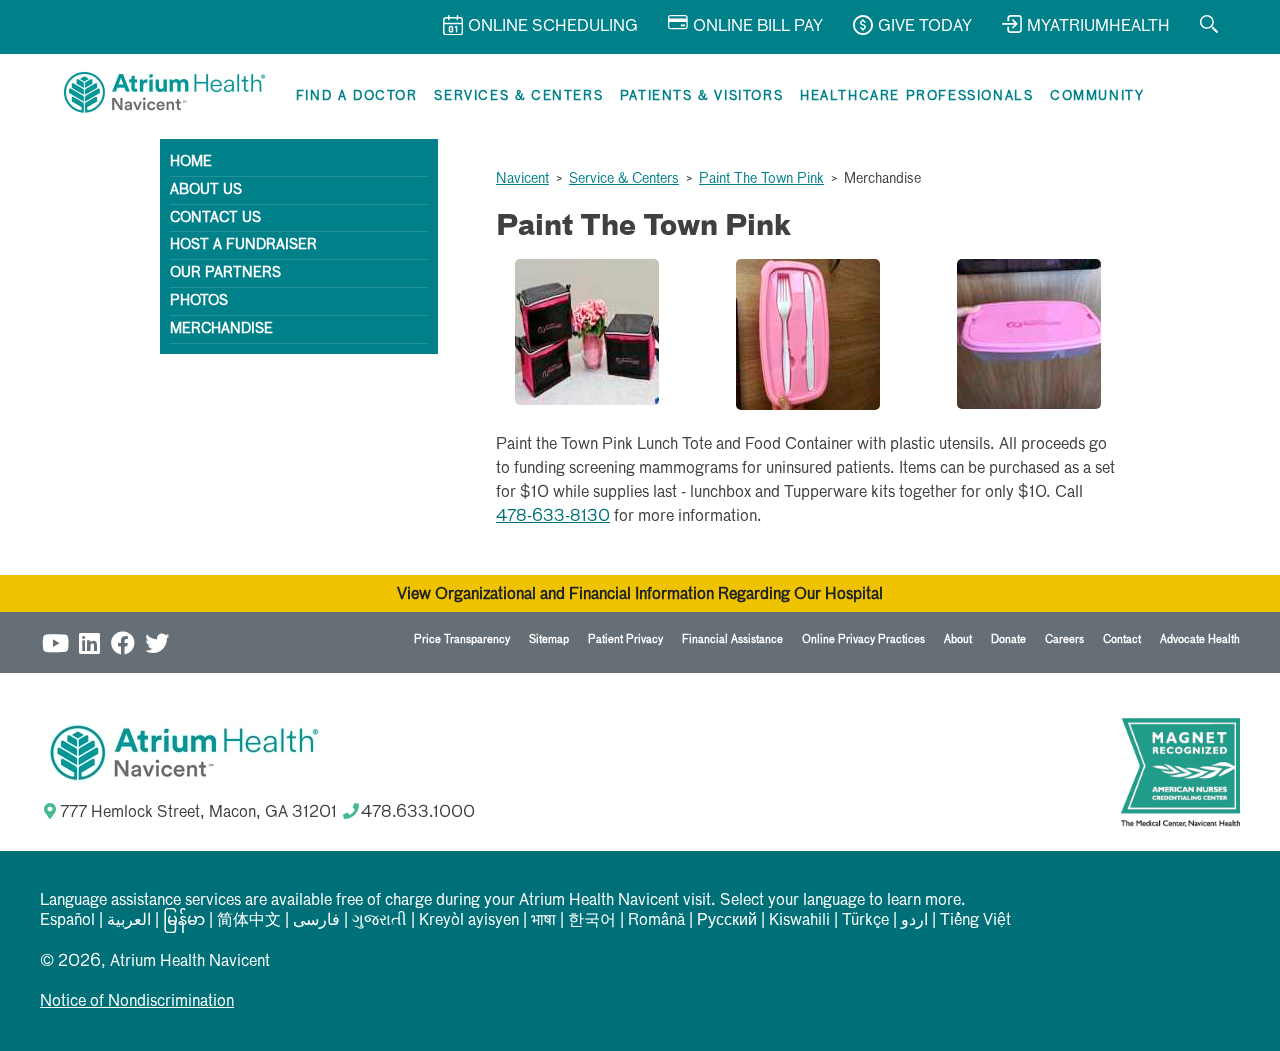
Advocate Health (1200, 639)
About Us (206, 190)
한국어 (592, 921)
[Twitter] (157, 642)
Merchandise (221, 329)
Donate (1008, 639)
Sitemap (549, 639)
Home (191, 162)
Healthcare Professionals (916, 96)
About (958, 639)
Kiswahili (799, 921)
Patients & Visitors (701, 96)
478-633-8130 (553, 517)
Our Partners (225, 273)
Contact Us (215, 218)
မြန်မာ (184, 921)
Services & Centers (518, 96)
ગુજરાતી (379, 921)
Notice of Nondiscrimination (137, 1002)
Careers (1064, 639)
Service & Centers (624, 179)
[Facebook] (123, 642)
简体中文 (249, 921)
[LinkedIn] (89, 642)
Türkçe (865, 921)
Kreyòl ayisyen (469, 921)
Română (656, 921)
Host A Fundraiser (243, 245)
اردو (914, 921)
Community (1097, 96)
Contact (1122, 639)
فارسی (316, 921)
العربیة (129, 921)
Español (67, 921)
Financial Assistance (732, 639)
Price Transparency (462, 639)
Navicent (522, 179)
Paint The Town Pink (761, 179)
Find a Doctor (357, 96)
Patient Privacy (625, 639)
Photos (199, 301)
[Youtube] (55, 642)
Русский (727, 921)
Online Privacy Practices (863, 639)
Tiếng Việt (975, 921)
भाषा (543, 921)
